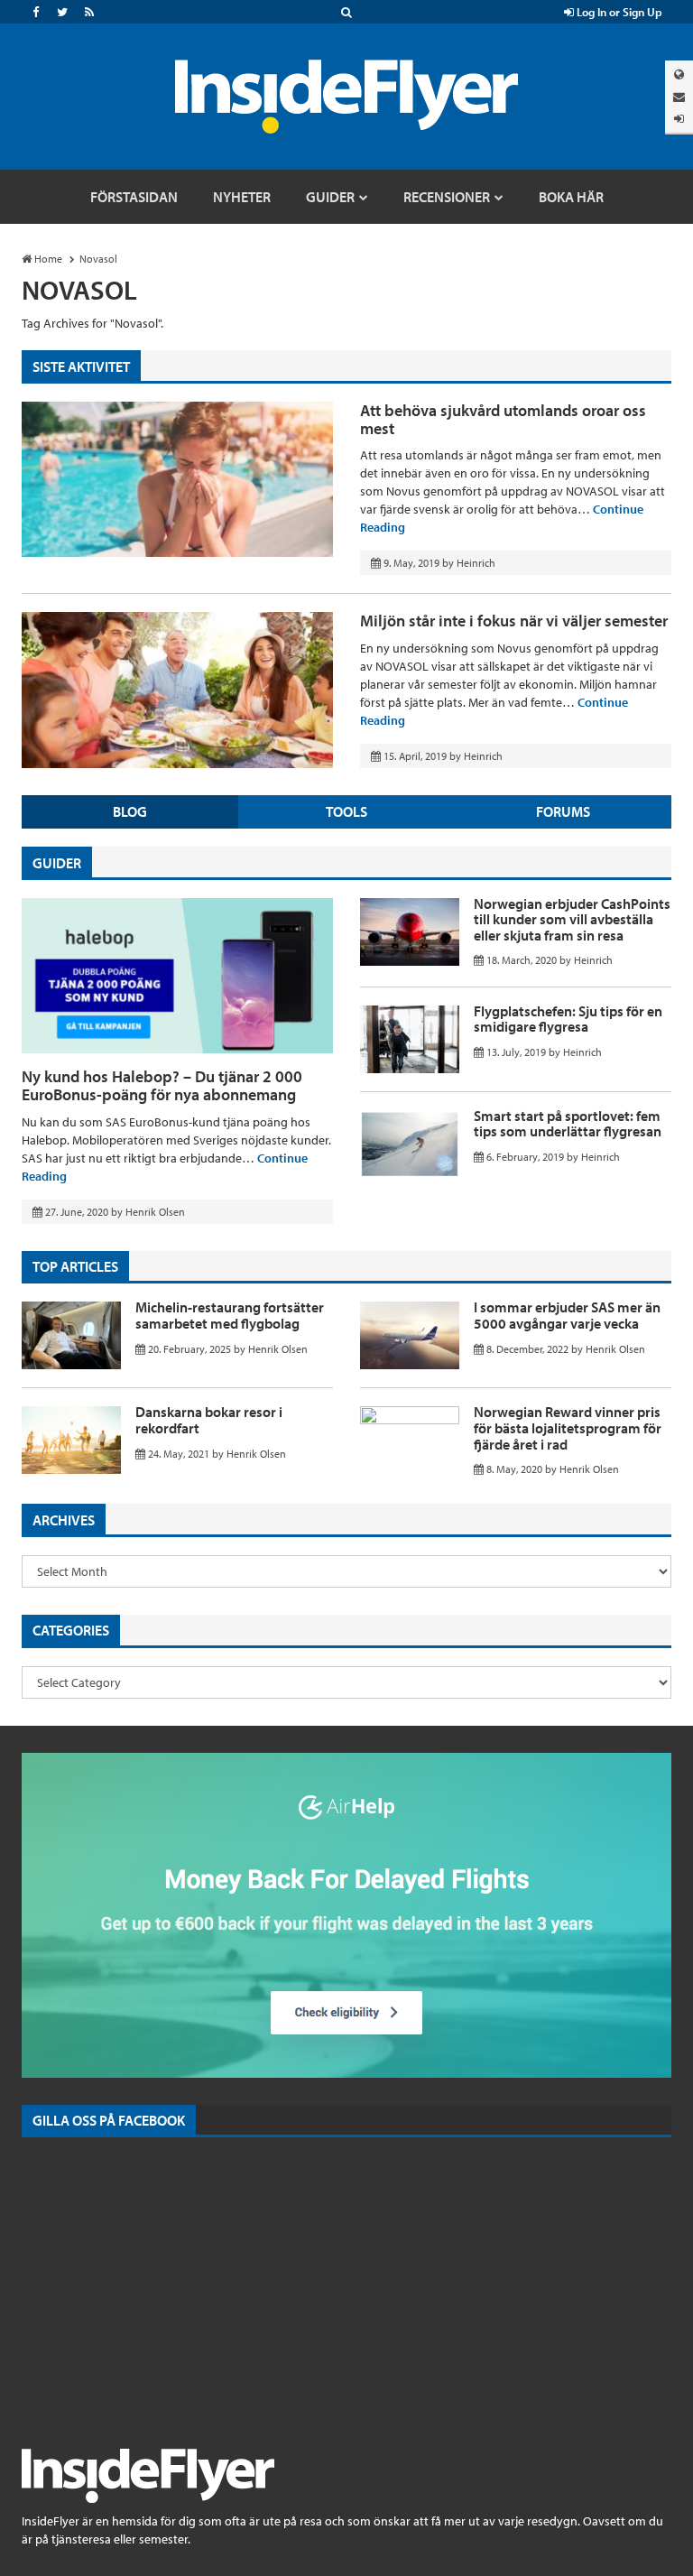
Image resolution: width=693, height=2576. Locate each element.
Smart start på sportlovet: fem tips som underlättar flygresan (568, 1124)
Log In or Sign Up (618, 12)
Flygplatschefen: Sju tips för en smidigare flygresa (568, 1019)
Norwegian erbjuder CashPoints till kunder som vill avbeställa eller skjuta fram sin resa (572, 919)
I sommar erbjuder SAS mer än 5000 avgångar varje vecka (567, 1315)
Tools (346, 811)
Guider (57, 863)
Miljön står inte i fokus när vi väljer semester (514, 621)
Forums (563, 811)
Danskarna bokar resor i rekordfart (209, 1420)
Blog (130, 811)
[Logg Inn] (679, 119)
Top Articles (75, 1266)
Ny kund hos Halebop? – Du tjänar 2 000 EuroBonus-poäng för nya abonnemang (162, 1085)
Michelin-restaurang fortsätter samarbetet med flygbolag (230, 1315)
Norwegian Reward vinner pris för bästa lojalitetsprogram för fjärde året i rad (568, 1427)
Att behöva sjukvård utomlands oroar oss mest (503, 419)
